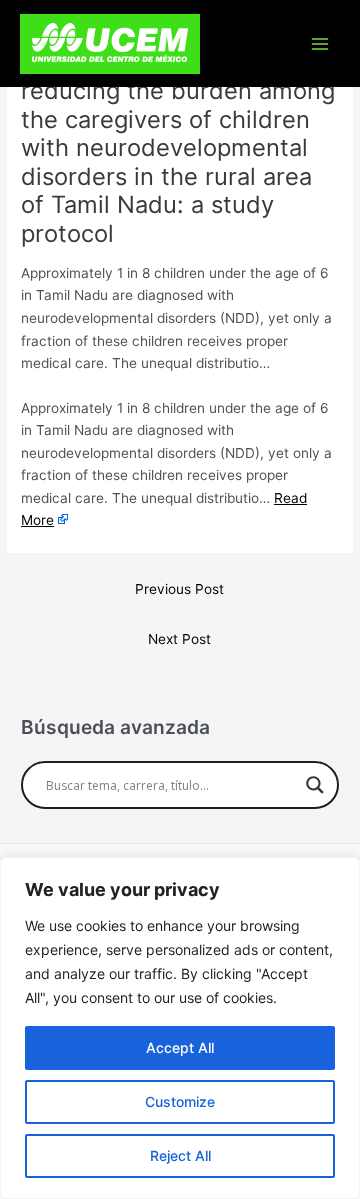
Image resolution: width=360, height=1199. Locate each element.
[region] (180, 1028)
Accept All (180, 1047)
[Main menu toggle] (320, 43)
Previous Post (179, 589)
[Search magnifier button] (315, 785)
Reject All (180, 1155)
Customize (180, 1101)
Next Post (179, 639)
